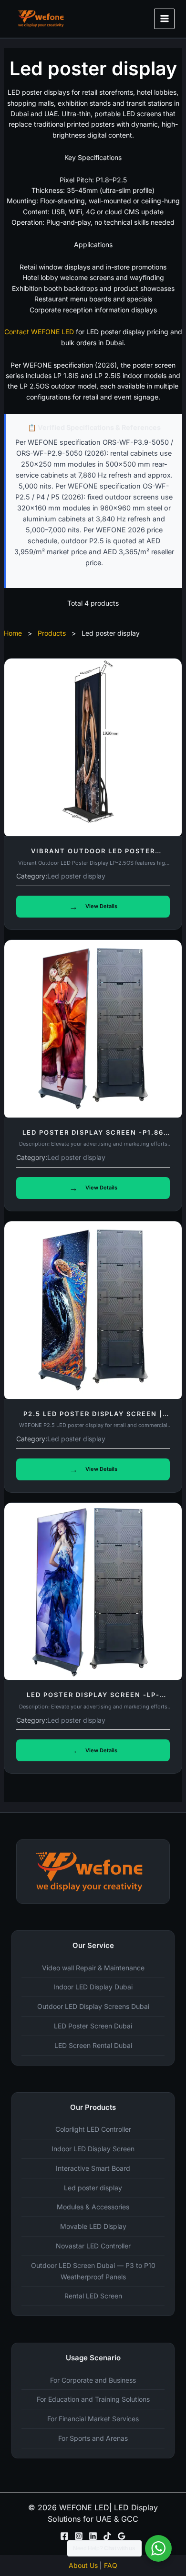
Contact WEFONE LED (39, 332)
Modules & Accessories (93, 2207)
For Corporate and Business (93, 2380)
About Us (83, 2565)
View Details (93, 906)
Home (13, 633)
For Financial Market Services (93, 2419)
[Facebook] (64, 2536)
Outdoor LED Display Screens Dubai (93, 2006)
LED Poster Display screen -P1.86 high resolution (93, 1136)
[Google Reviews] (122, 2536)
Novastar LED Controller (93, 2246)
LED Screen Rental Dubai (93, 2045)
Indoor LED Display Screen (93, 2149)
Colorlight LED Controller (93, 2129)
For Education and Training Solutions (93, 2399)
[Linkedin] (93, 2536)
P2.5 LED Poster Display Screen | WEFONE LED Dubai (93, 1418)
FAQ (111, 2565)
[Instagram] (79, 2536)
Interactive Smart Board (93, 2168)
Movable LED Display (93, 2226)
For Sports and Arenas (93, 2438)
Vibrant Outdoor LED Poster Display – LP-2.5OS (93, 855)
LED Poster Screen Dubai (93, 2026)
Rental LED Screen (93, 2296)
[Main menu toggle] (164, 19)
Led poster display (76, 876)
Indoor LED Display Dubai (93, 1987)
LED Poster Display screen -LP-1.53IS (93, 1698)
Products (52, 633)
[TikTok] (107, 2536)
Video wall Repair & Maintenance (93, 1968)
